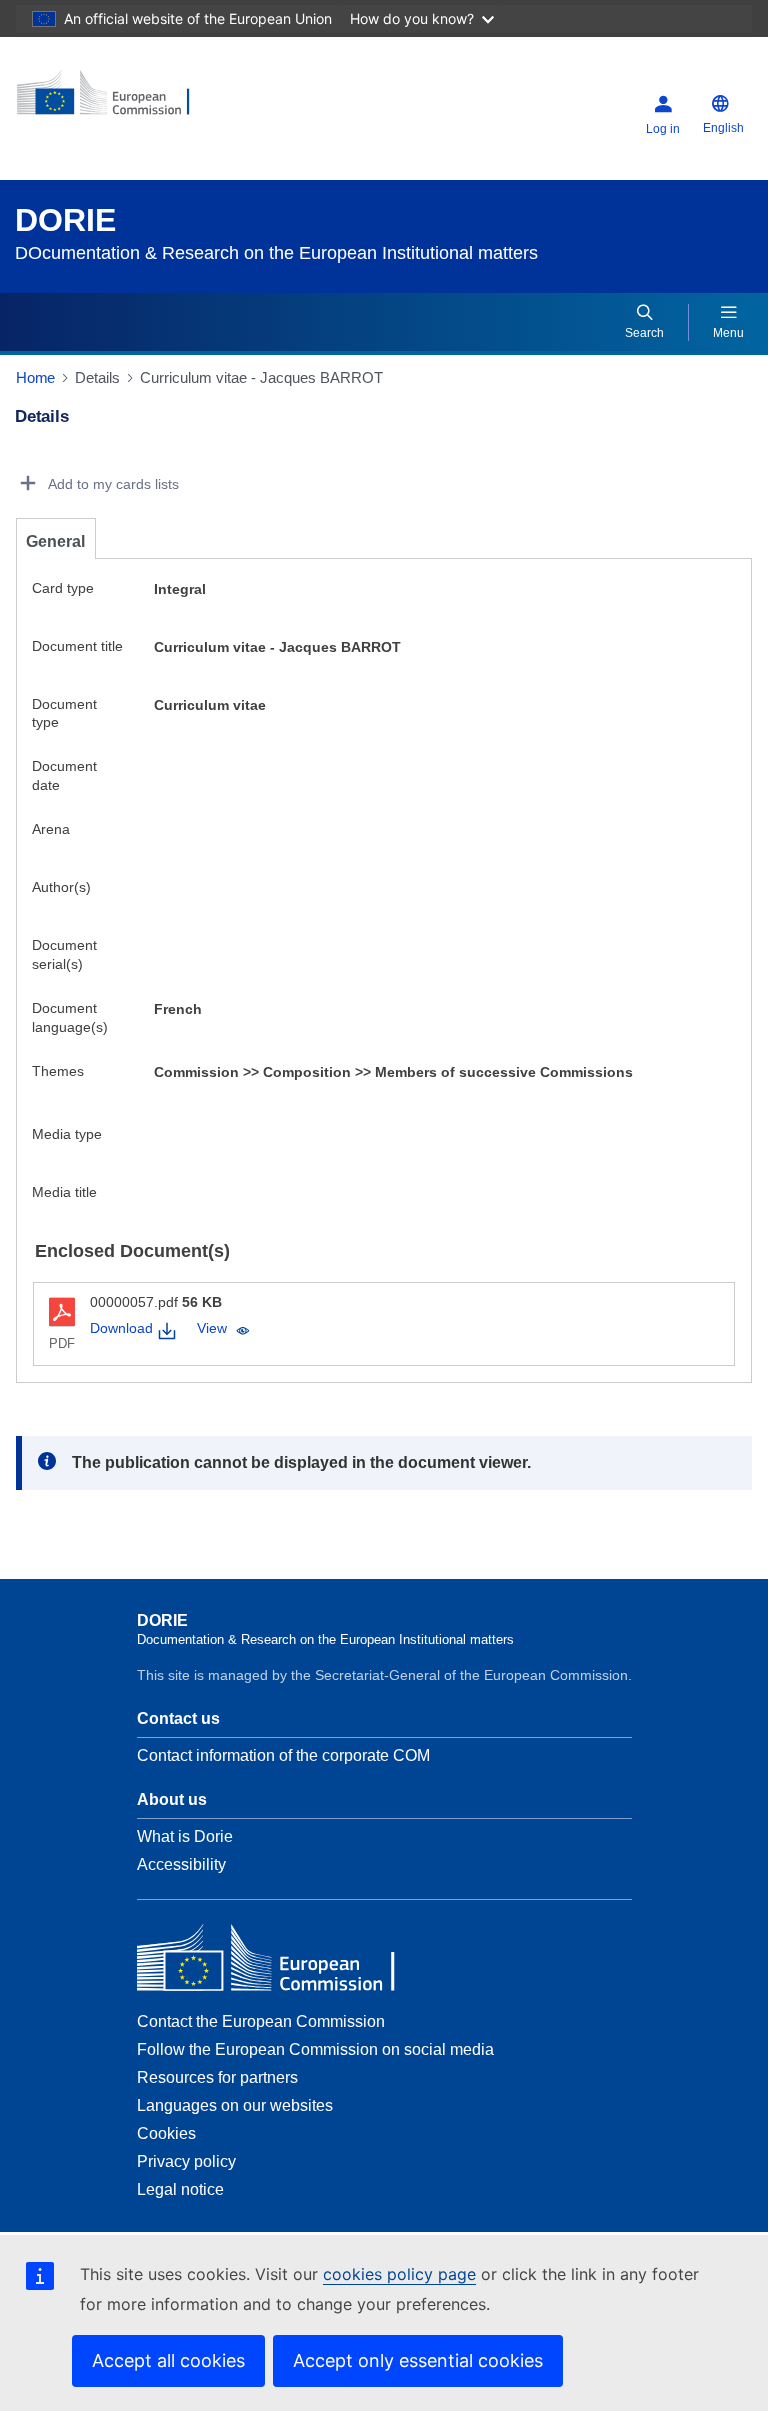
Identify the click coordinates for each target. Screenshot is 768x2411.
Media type (67, 1134)
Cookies (166, 2133)
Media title (64, 1192)
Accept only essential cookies (418, 2360)
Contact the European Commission (261, 2021)
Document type (64, 713)
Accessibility (181, 1864)
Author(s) (61, 887)
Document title (77, 646)
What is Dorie (185, 1836)
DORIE (65, 220)
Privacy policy (186, 2161)
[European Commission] (137, 100)
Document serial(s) (64, 954)
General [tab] (55, 541)
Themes (58, 1071)
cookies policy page (399, 2274)
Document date (64, 775)
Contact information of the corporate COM (283, 1755)
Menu (728, 333)
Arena (51, 829)
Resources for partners (217, 2077)
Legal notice (180, 2189)
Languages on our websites (235, 2105)
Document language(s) (70, 1017)
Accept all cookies (168, 2360)
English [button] (723, 128)
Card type (63, 588)
